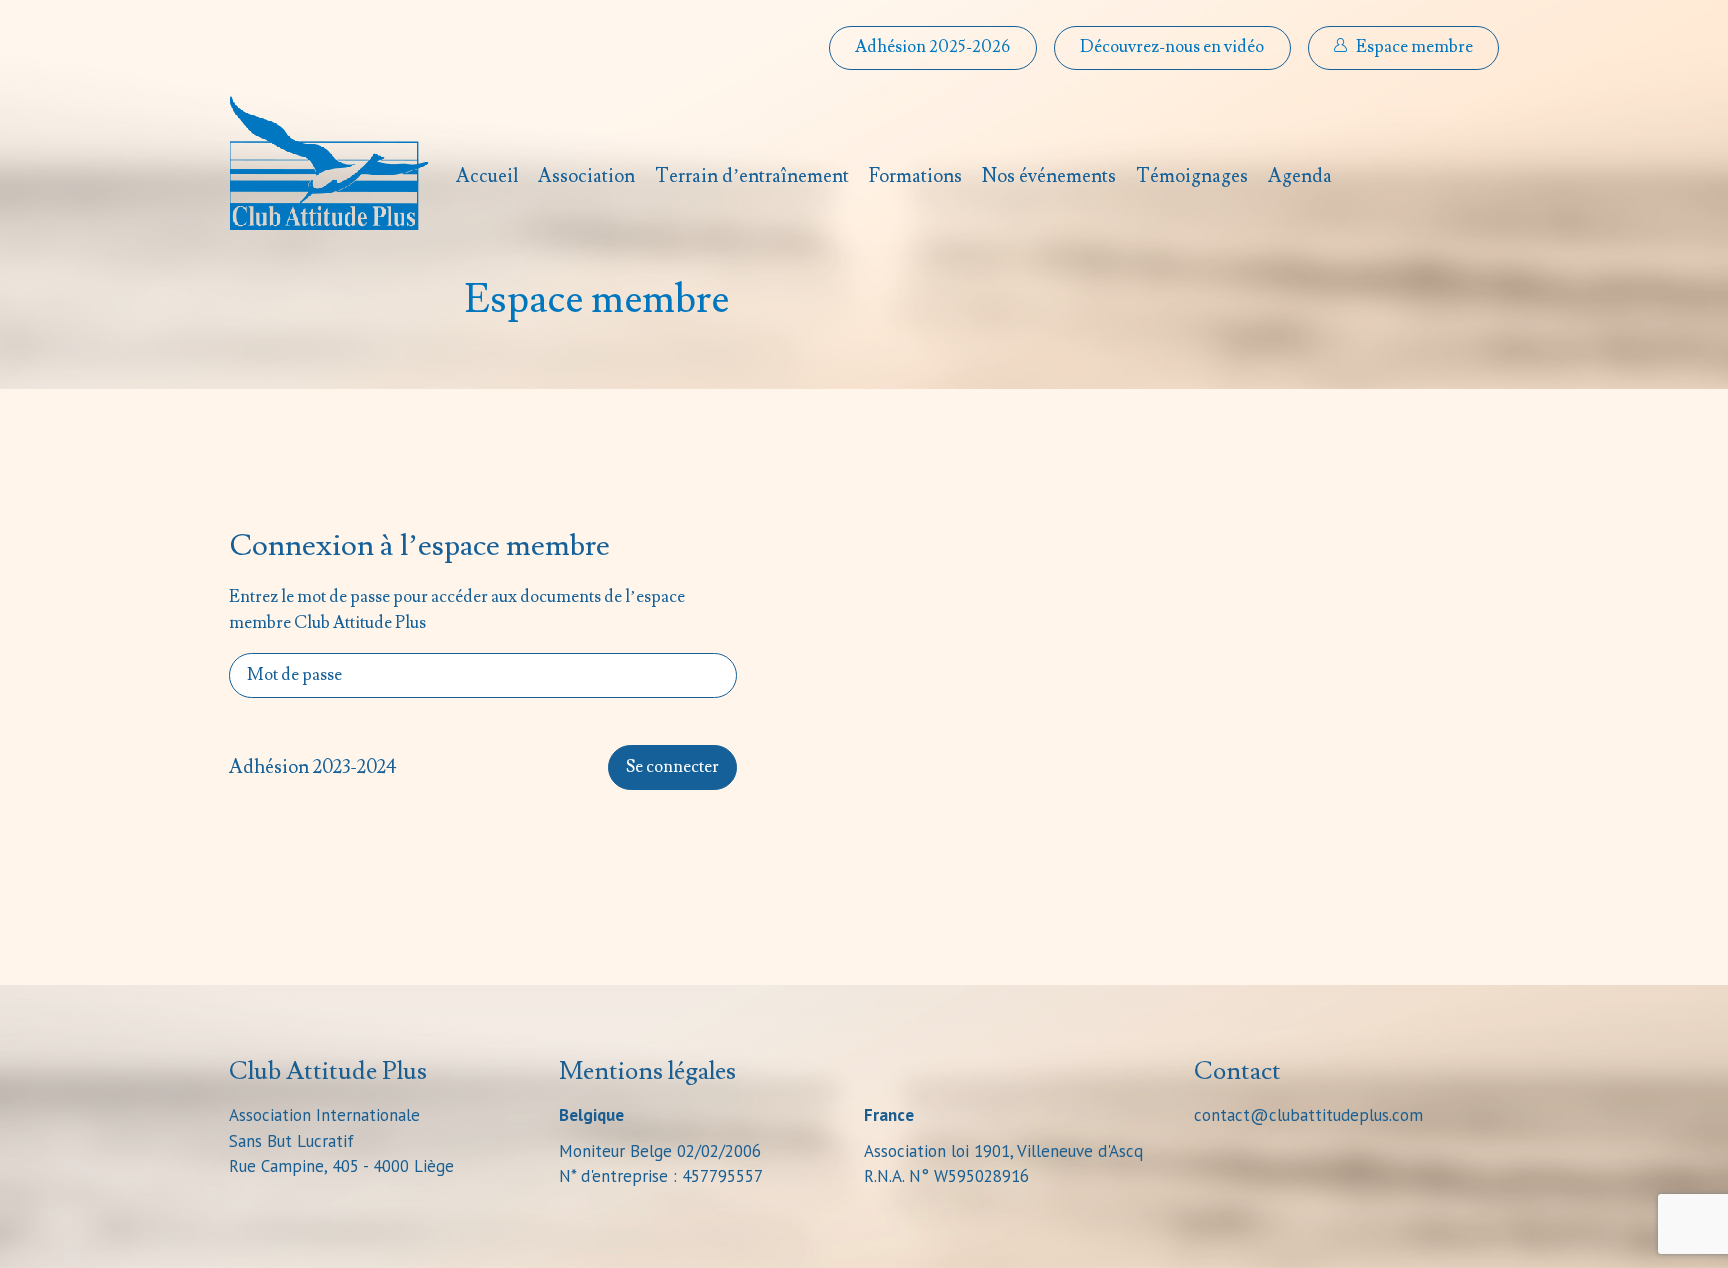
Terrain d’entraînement (752, 176)
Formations (915, 176)
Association (586, 176)
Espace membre (1414, 47)
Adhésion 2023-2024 (313, 767)
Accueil (487, 176)
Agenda (1300, 176)
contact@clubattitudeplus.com (1308, 1115)
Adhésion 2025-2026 (932, 47)
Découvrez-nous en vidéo (1172, 47)
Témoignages (1192, 176)
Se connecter (672, 767)
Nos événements (1049, 176)
